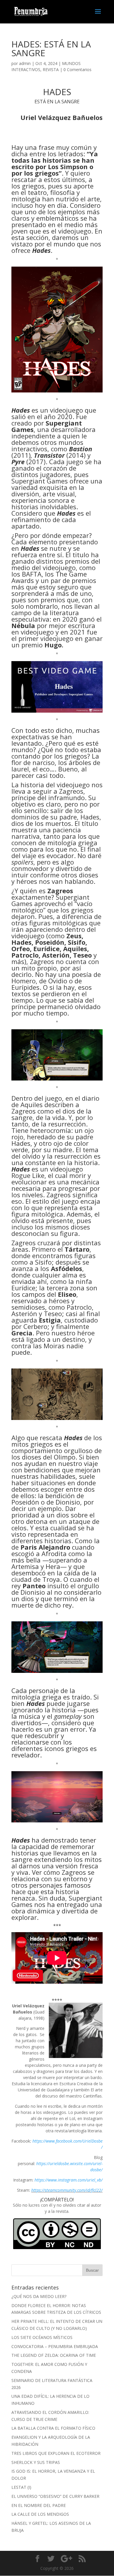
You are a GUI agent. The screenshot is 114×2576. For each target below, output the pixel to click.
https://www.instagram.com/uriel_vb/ (69, 2180)
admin (25, 63)
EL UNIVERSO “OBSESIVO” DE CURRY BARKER (55, 2496)
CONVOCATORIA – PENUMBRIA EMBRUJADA (55, 2346)
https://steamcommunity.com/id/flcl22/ (67, 2190)
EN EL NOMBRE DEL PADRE (39, 2505)
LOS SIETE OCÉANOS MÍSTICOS (42, 2337)
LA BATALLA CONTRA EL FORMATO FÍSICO (53, 2428)
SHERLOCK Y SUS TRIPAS (36, 2462)
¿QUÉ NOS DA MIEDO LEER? (39, 2296)
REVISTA (51, 70)
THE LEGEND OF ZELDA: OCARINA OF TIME (54, 2355)
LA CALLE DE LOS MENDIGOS (40, 2514)
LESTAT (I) (21, 2487)
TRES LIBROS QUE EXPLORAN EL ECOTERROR (56, 2453)
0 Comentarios (77, 70)
